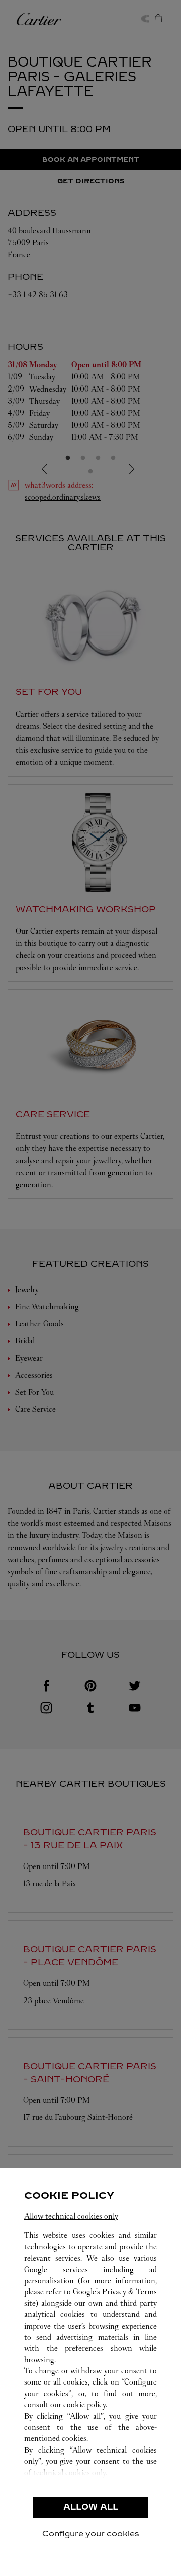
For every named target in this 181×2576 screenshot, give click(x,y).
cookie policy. (85, 2404)
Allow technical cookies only (71, 2216)
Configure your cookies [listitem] (91, 2533)
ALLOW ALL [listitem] (91, 2507)
